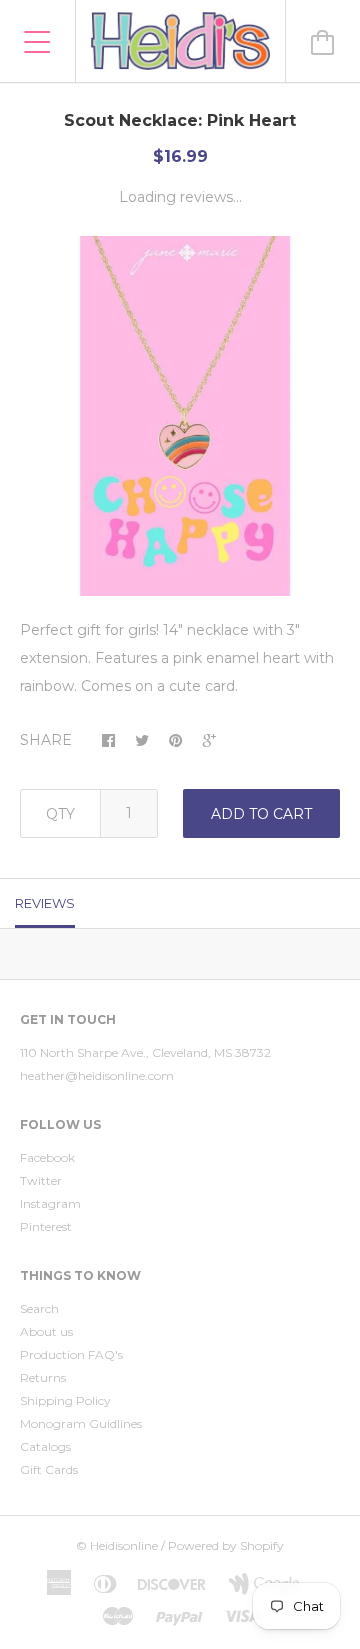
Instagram (50, 1203)
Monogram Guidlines (81, 1423)
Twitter (41, 1180)
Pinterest (46, 1226)
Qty (60, 814)
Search (39, 1308)
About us (46, 1331)
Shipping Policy (65, 1400)
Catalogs (45, 1446)
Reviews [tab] (45, 903)
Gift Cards (49, 1469)
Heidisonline (124, 1545)
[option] (180, 416)
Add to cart (261, 814)
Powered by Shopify (226, 1545)
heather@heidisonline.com (97, 1075)
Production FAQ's (71, 1354)
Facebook (47, 1157)
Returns (43, 1377)
